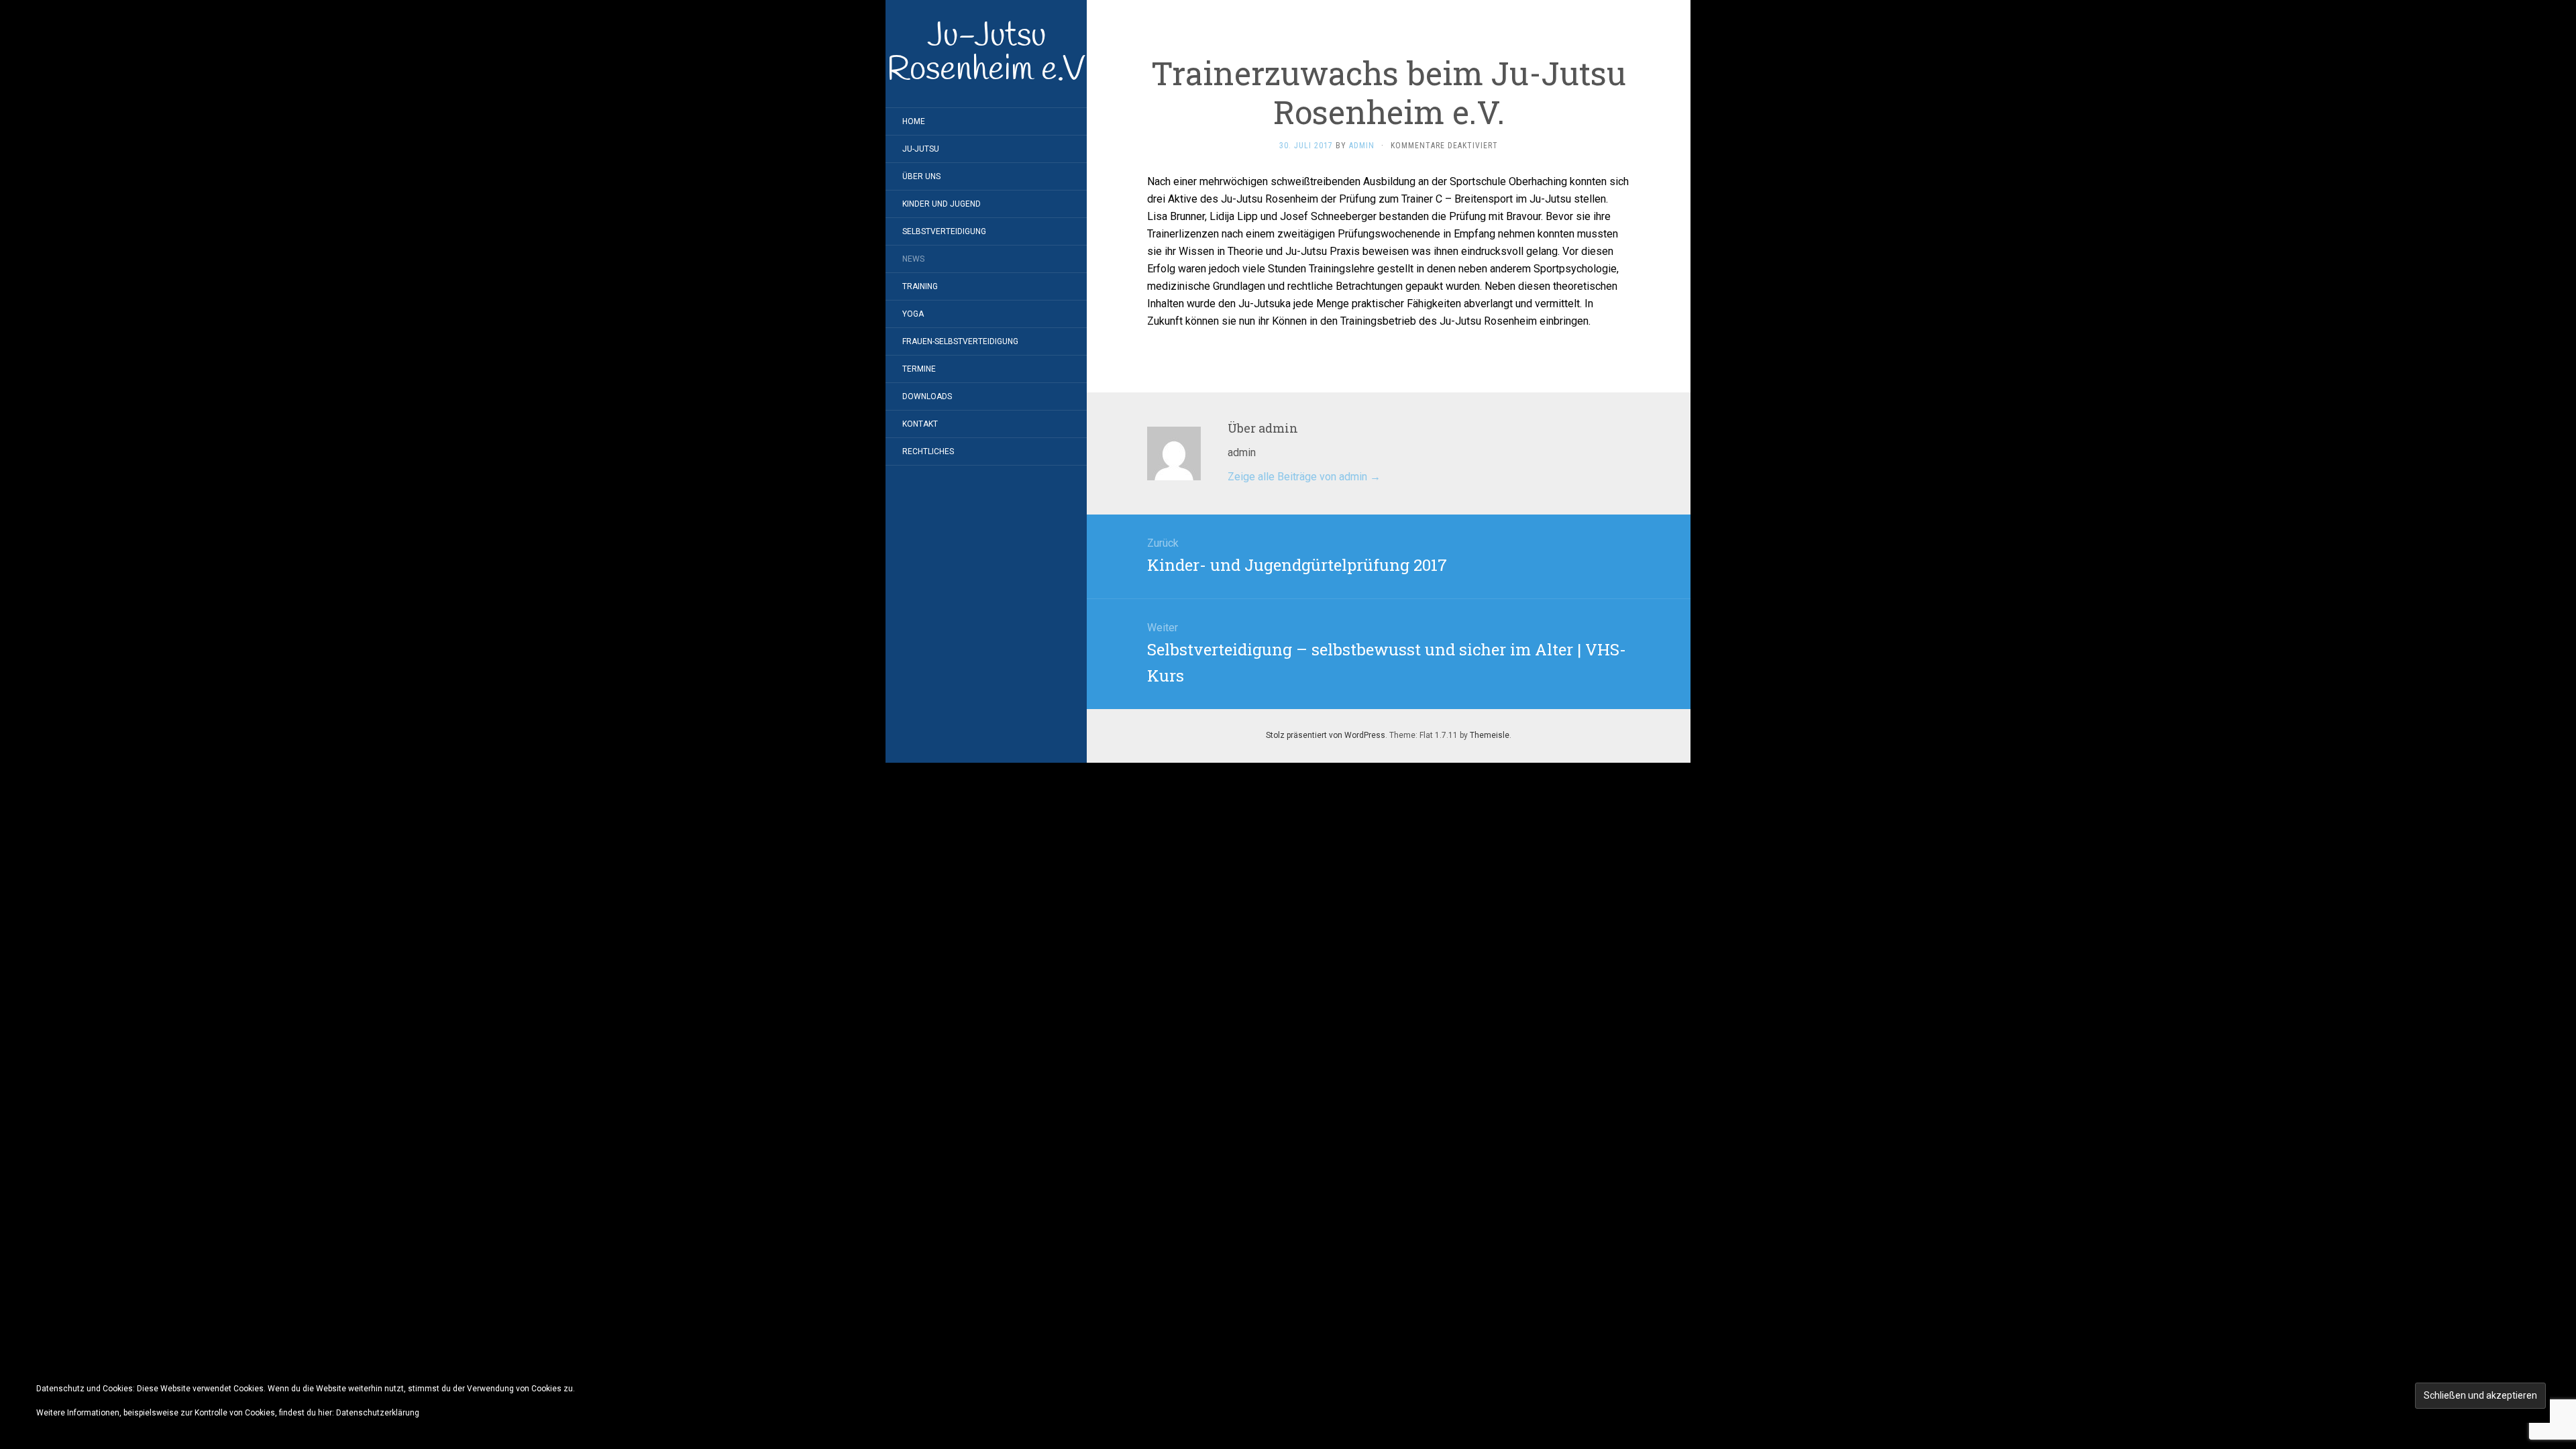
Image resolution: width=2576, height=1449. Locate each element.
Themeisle (1490, 735)
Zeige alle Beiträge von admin (1304, 477)
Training (920, 286)
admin (1362, 146)
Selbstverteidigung (944, 231)
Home (914, 121)
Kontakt (920, 424)
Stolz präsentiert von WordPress (1326, 735)
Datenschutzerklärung (378, 1413)
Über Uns (921, 176)
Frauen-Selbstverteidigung (960, 341)
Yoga (913, 314)
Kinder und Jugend (942, 204)
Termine (919, 369)
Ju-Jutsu (921, 149)
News (913, 259)
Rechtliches (928, 451)
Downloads (927, 396)
